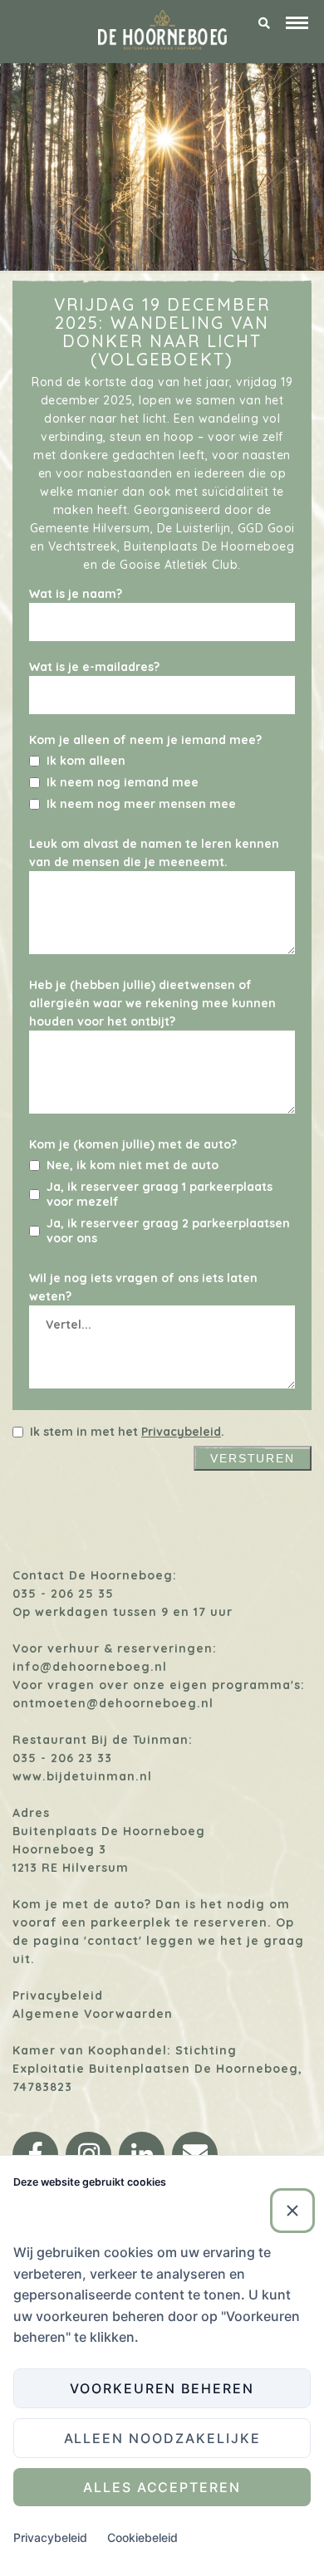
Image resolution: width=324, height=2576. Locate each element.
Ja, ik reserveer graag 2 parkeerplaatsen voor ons (168, 1231)
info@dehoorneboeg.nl (90, 1667)
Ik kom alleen (86, 761)
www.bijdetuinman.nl (82, 1776)
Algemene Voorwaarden (93, 2014)
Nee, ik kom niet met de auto (133, 1165)
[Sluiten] (292, 2211)
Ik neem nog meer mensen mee (141, 804)
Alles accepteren (162, 2487)
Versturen (253, 1458)
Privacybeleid (181, 1432)
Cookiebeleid (142, 2537)
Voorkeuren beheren (162, 2388)
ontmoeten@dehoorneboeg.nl (113, 1703)
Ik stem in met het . (127, 1432)
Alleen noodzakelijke (162, 2438)
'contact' (113, 1941)
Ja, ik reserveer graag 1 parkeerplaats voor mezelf (160, 1194)
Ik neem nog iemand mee (123, 782)
